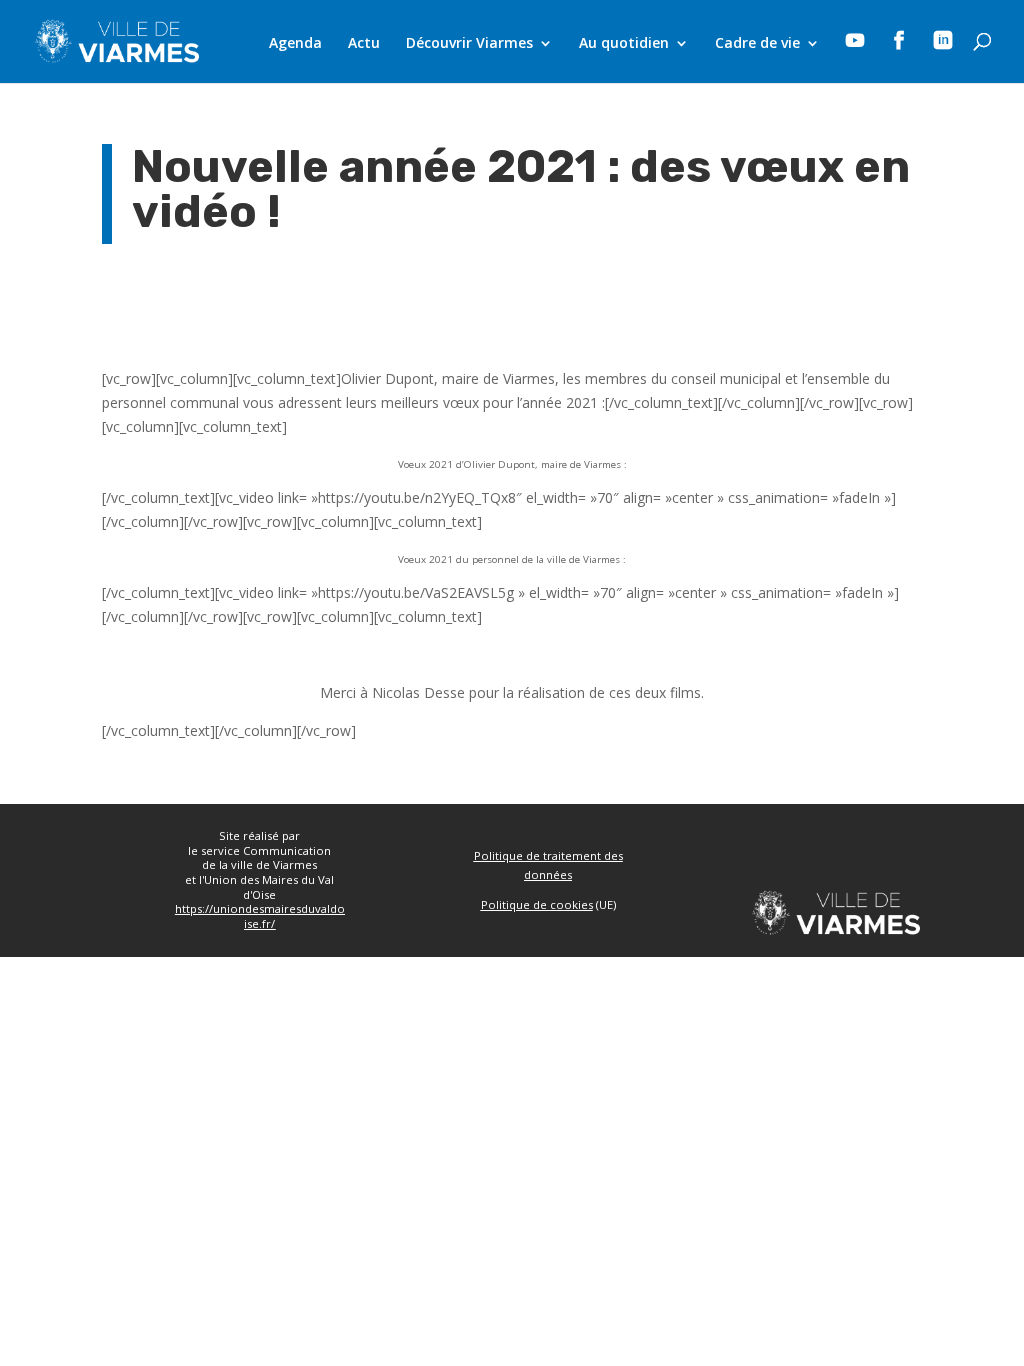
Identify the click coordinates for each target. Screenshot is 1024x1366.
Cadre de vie (757, 44)
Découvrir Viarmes (469, 44)
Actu (364, 44)
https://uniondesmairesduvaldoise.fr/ (260, 916)
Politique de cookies (537, 904)
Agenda (295, 44)
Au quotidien (624, 44)
